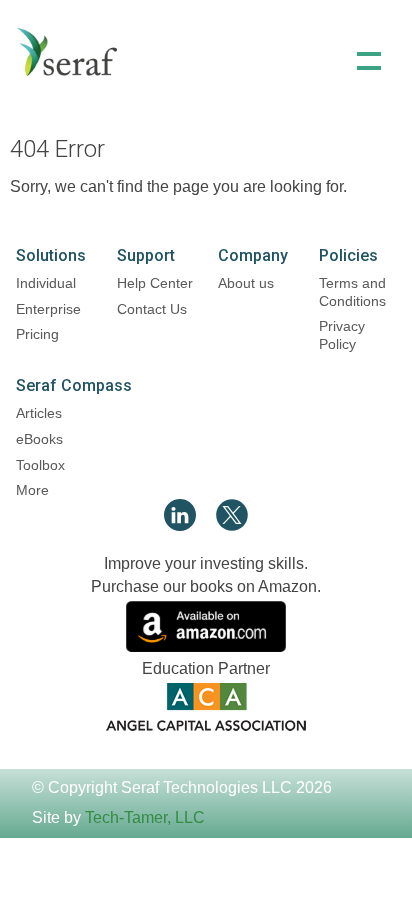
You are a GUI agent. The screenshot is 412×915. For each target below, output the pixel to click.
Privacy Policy (342, 335)
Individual (46, 283)
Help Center (155, 283)
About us (246, 283)
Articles (39, 413)
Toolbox (40, 465)
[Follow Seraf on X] (232, 525)
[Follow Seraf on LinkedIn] (180, 525)
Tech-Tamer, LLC (145, 817)
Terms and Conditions (352, 292)
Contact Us (152, 309)
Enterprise (48, 309)
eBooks (39, 439)
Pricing (37, 334)
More (32, 490)
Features (206, 141)
